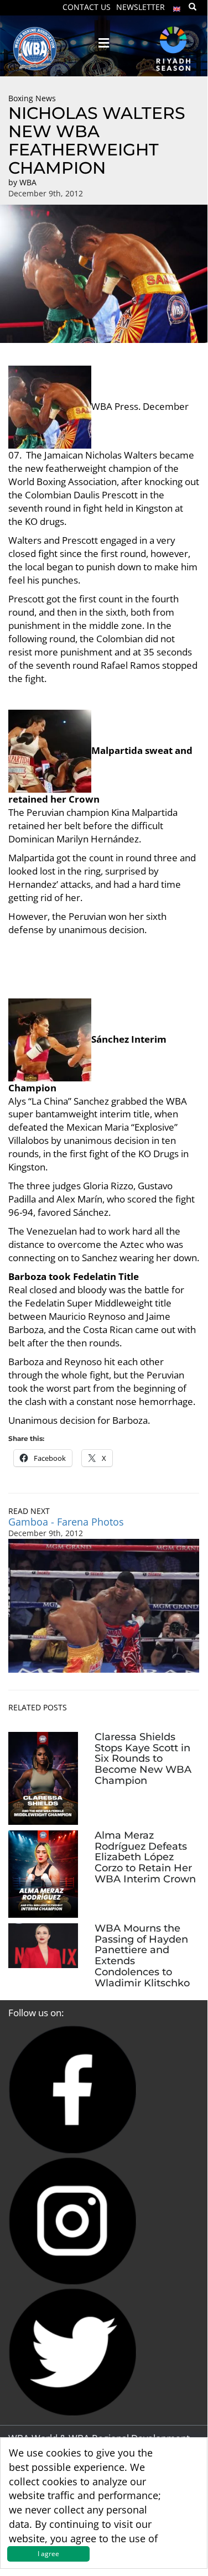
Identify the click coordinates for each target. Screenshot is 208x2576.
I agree (48, 2554)
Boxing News (32, 98)
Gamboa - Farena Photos (66, 1522)
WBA (28, 182)
